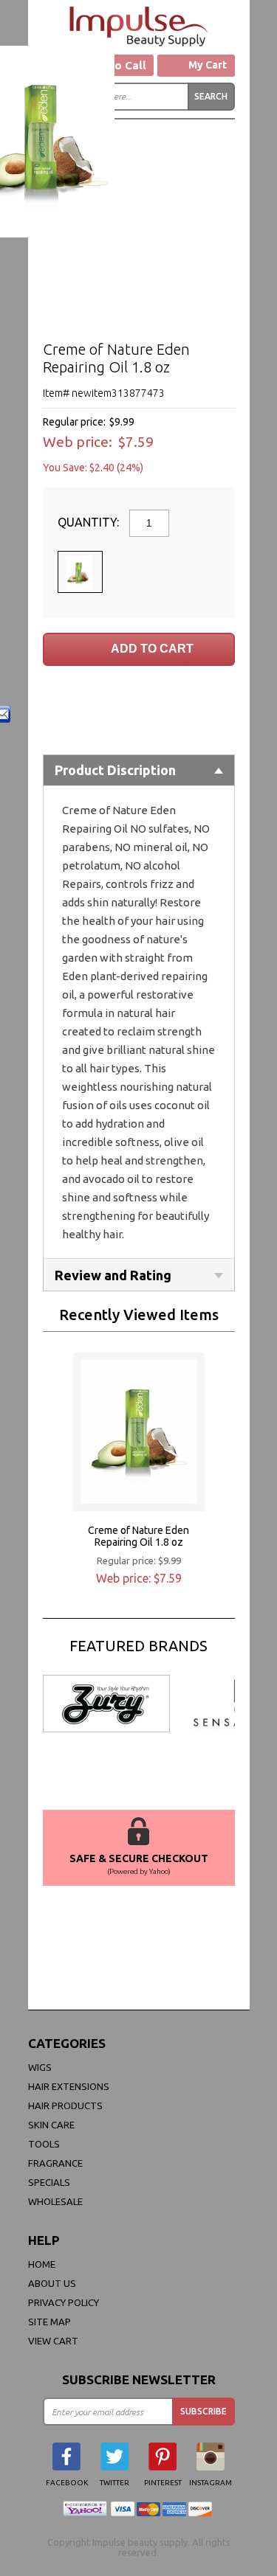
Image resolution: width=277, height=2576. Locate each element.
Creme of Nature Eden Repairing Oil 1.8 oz (138, 1536)
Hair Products (65, 2105)
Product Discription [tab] (115, 770)
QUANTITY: (90, 522)
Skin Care (51, 2125)
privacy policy (64, 2302)
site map (49, 2322)
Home (42, 2264)
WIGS (40, 2067)
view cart (53, 2341)
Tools (44, 2144)
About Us (52, 2283)
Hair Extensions (69, 2086)
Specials (49, 2182)
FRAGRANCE (55, 2163)
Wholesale (55, 2201)
